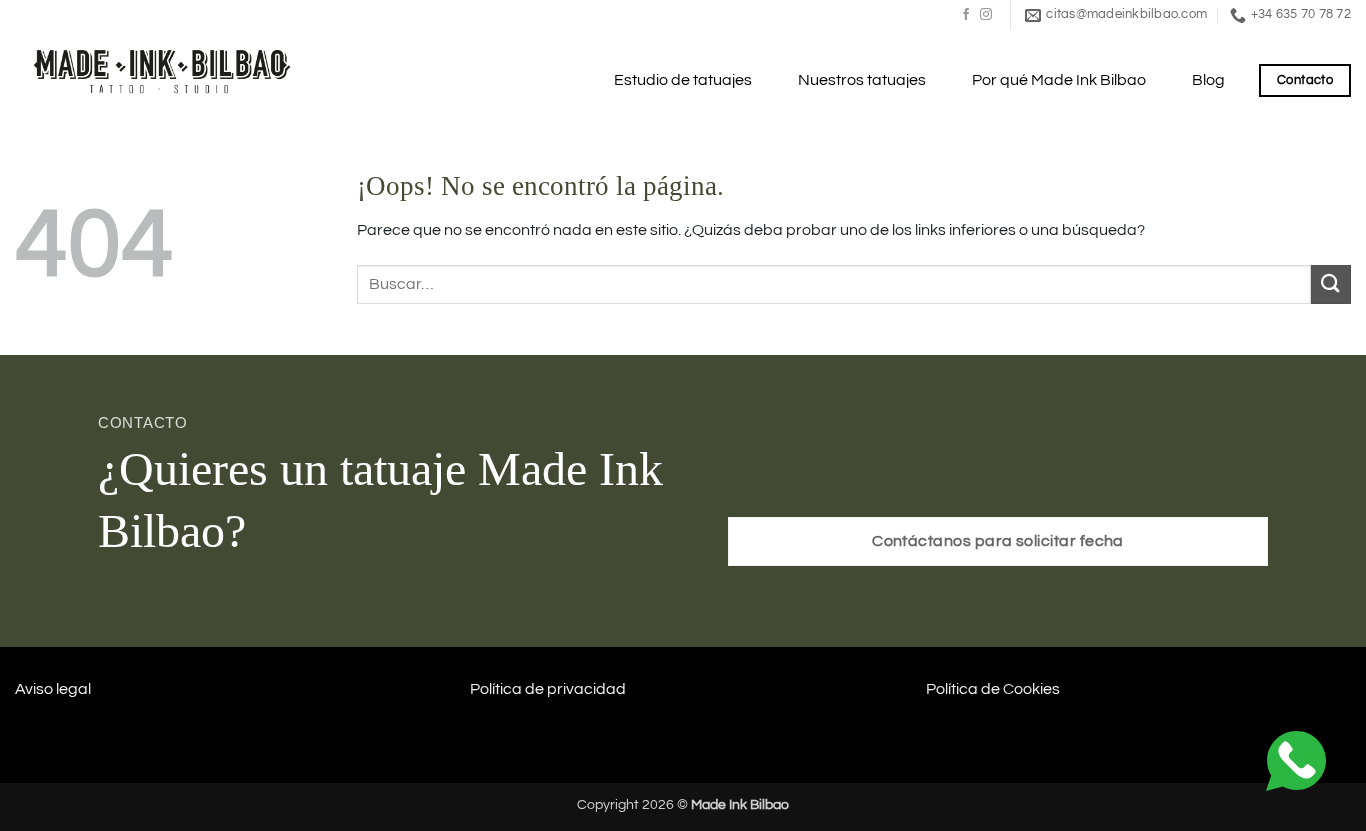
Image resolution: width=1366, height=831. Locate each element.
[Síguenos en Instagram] (986, 15)
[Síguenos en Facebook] (966, 15)
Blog (1208, 80)
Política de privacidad (548, 689)
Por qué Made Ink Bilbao (1059, 80)
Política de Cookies (993, 689)
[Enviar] (1331, 284)
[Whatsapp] (1296, 760)
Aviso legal (53, 689)
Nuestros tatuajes (862, 80)
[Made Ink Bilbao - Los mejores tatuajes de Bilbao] (165, 69)
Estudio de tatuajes (683, 80)
